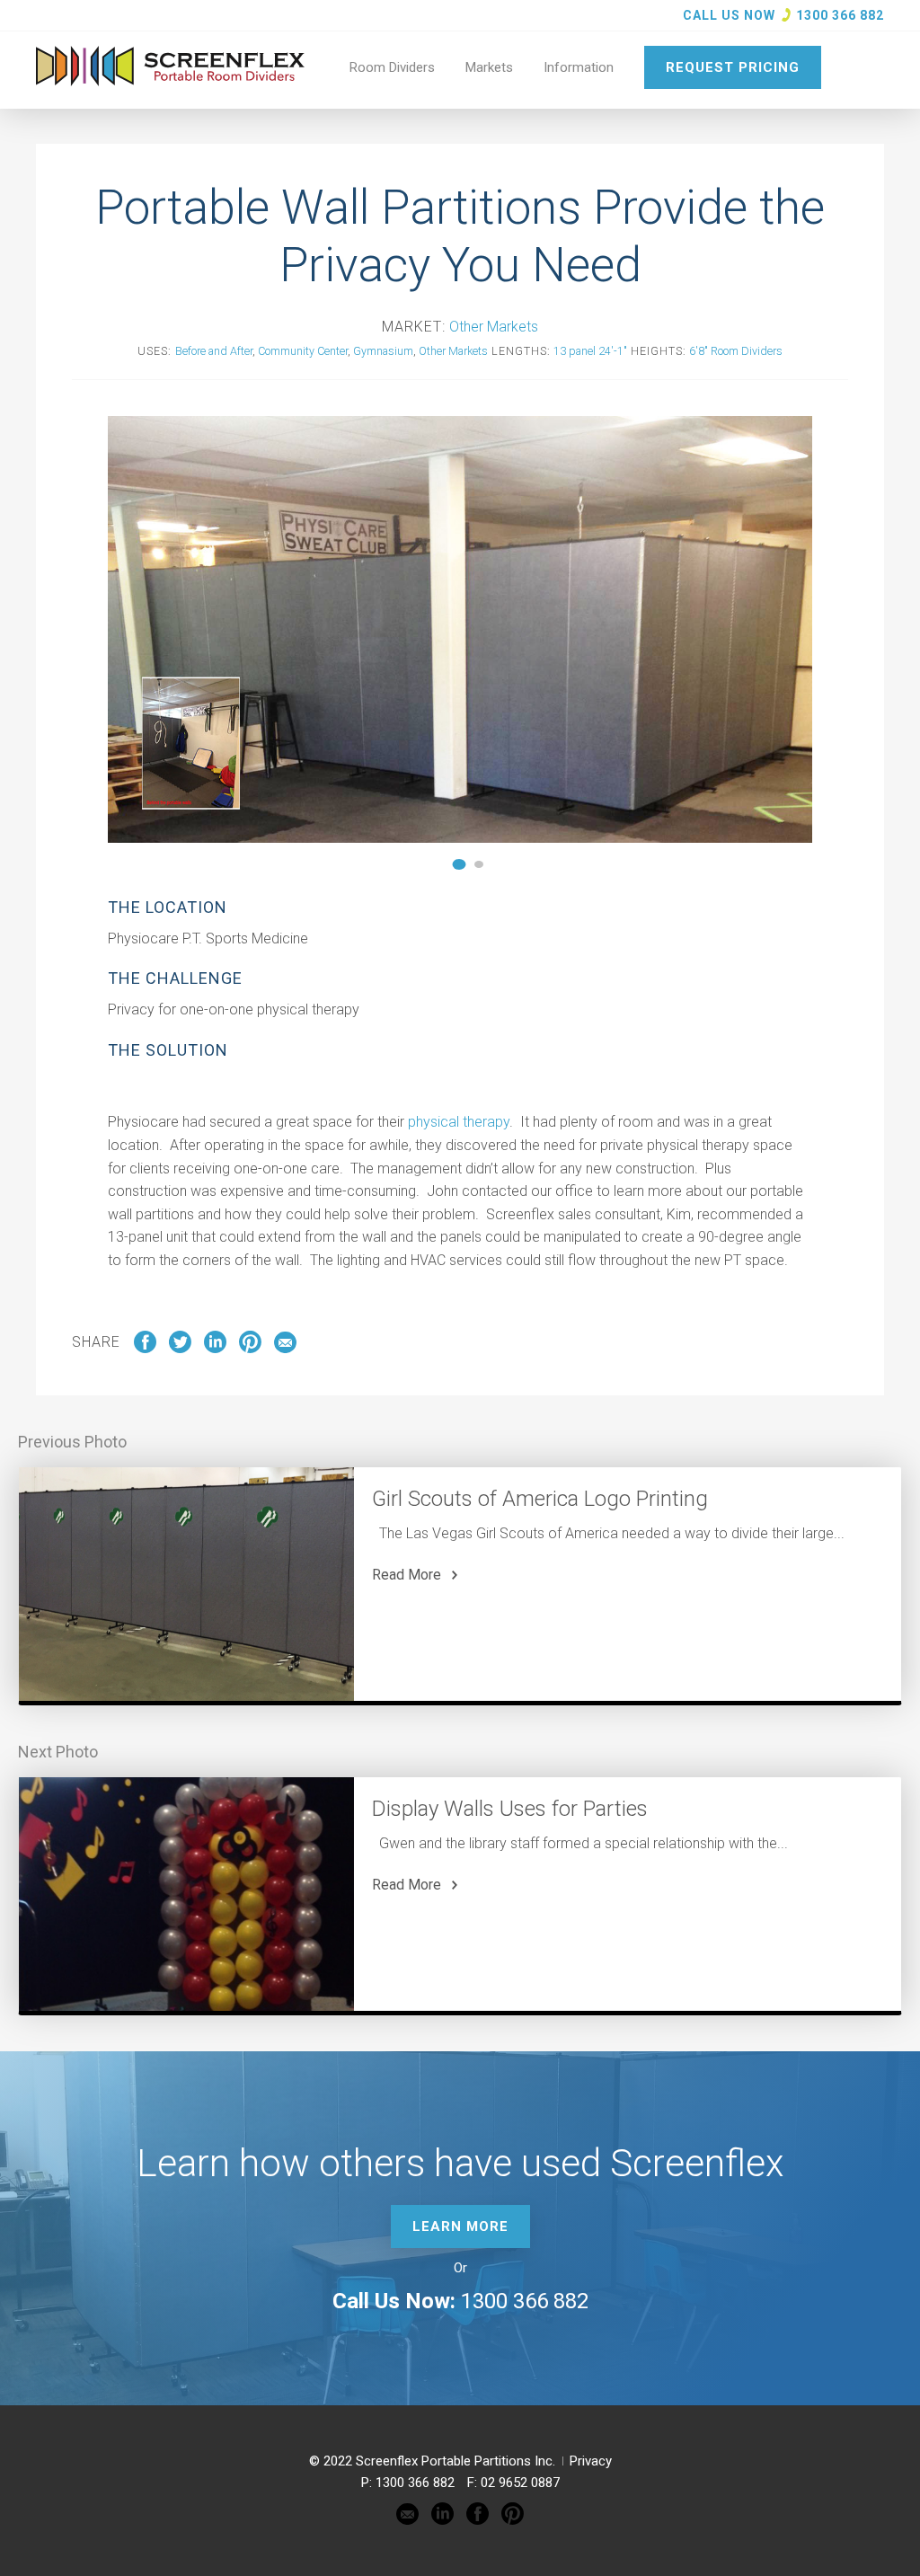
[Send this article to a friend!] (285, 1349)
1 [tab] (461, 864)
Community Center (303, 351)
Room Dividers (392, 67)
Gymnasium (383, 351)
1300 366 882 (840, 15)
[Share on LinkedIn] (215, 1349)
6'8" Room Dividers (736, 351)
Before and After (214, 351)
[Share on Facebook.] (145, 1349)
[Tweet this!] (180, 1349)
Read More (407, 1575)
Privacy (591, 2461)
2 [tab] (480, 864)
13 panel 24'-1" (590, 351)
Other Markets (494, 327)
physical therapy (459, 1122)
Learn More (460, 2226)
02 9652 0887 (520, 2483)
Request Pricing (733, 67)
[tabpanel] (460, 629)
